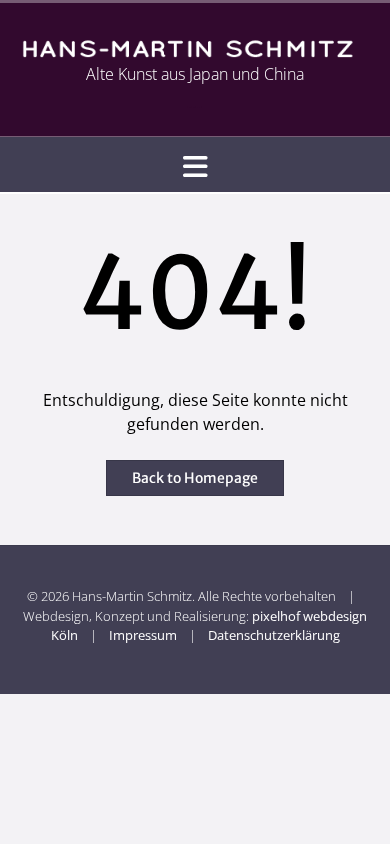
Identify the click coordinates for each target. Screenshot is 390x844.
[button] (195, 165)
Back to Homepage (195, 478)
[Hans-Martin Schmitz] (195, 48)
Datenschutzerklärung (274, 635)
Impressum (143, 635)
